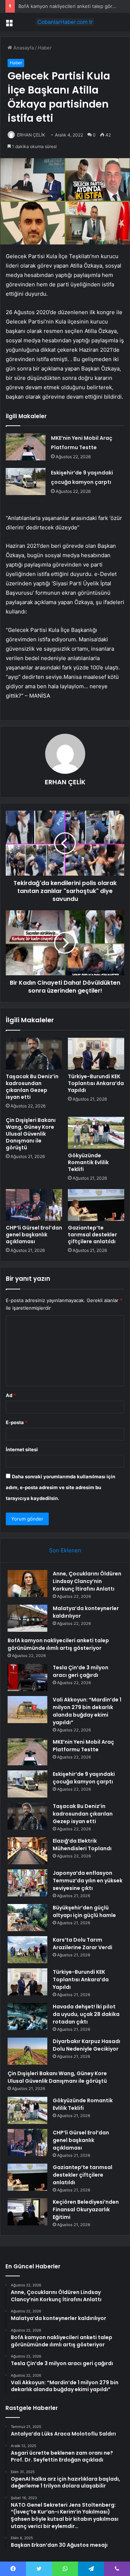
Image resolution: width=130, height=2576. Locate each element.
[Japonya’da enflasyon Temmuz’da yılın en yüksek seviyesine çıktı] (27, 1883)
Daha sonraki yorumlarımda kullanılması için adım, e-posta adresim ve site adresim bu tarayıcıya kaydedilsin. (60, 1487)
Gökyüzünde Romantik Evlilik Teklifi (88, 1162)
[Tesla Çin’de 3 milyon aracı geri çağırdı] (27, 1677)
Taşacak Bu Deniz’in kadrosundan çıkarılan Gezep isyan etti (32, 1087)
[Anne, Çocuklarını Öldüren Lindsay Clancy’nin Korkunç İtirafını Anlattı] (27, 1584)
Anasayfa (23, 48)
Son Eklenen (65, 1550)
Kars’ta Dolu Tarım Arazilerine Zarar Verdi (83, 1944)
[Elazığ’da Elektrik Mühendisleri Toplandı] (27, 1851)
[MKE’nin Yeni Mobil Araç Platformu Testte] (26, 447)
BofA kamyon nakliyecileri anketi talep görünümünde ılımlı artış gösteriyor (58, 1644)
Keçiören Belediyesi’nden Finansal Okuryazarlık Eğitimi (86, 2209)
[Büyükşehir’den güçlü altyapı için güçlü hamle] (27, 1918)
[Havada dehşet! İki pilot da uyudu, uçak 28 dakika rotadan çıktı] (27, 2016)
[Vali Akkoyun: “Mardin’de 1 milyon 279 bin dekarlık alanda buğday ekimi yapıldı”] (27, 1710)
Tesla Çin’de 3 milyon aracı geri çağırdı (81, 1671)
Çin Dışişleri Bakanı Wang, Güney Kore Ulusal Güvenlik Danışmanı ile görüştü (31, 1134)
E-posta (17, 1422)
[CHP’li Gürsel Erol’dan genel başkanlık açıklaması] (34, 1205)
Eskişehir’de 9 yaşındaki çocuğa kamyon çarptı (84, 1778)
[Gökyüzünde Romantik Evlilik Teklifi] (96, 1133)
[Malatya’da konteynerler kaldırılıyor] (27, 1618)
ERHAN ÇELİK (31, 135)
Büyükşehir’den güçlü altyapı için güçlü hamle (84, 1911)
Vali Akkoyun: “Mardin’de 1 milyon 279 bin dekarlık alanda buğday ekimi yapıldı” (87, 1711)
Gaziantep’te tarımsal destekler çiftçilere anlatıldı (92, 1235)
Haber (45, 48)
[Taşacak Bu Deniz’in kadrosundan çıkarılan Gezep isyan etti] (34, 1054)
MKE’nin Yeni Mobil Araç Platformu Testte (83, 1746)
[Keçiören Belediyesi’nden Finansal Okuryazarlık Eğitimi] (27, 2212)
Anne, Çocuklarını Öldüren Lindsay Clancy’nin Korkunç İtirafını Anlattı (87, 1581)
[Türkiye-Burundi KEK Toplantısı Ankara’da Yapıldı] (96, 1054)
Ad (11, 1395)
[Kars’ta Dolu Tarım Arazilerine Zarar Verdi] (27, 1950)
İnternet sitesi (22, 1449)
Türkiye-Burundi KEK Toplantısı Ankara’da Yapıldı (96, 1083)
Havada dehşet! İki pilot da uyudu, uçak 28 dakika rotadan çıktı (86, 2014)
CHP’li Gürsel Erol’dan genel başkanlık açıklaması (34, 1235)
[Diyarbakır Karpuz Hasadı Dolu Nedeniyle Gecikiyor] (27, 2051)
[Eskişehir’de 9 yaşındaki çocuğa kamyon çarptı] (26, 482)
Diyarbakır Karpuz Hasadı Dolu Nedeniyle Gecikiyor (86, 2045)
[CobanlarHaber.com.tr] (65, 22)
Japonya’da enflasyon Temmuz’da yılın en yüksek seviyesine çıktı (88, 1881)
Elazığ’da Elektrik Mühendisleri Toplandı (82, 1845)
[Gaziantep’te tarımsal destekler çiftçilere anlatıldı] (96, 1205)
